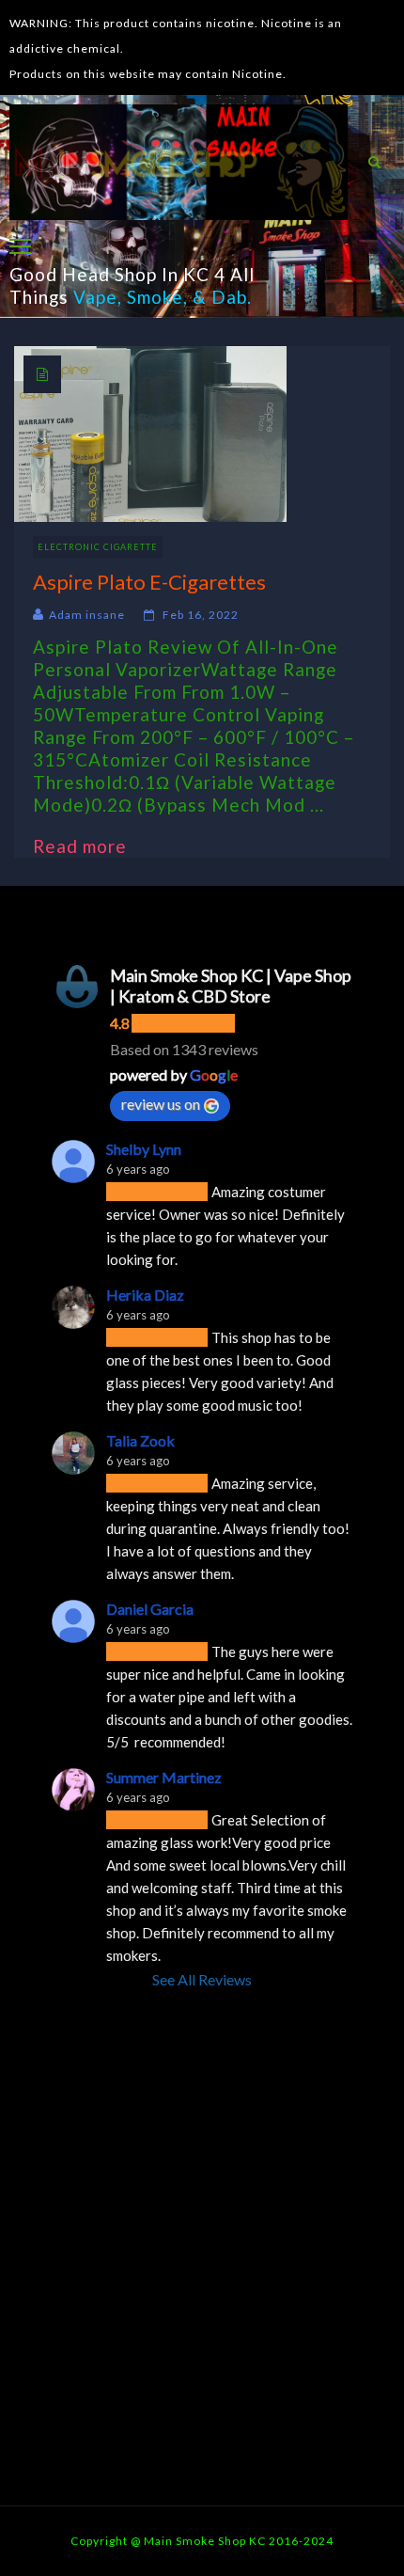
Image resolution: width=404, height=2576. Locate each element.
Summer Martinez (164, 1777)
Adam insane (87, 615)
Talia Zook (140, 1440)
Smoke (155, 297)
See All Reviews (202, 1979)
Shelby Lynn (144, 1149)
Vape (95, 297)
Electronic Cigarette (98, 547)
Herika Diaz (145, 1295)
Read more (89, 846)
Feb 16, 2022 (201, 615)
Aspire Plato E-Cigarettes (149, 582)
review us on (161, 1104)
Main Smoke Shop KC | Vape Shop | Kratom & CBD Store (231, 986)
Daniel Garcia (150, 1609)
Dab (229, 297)
